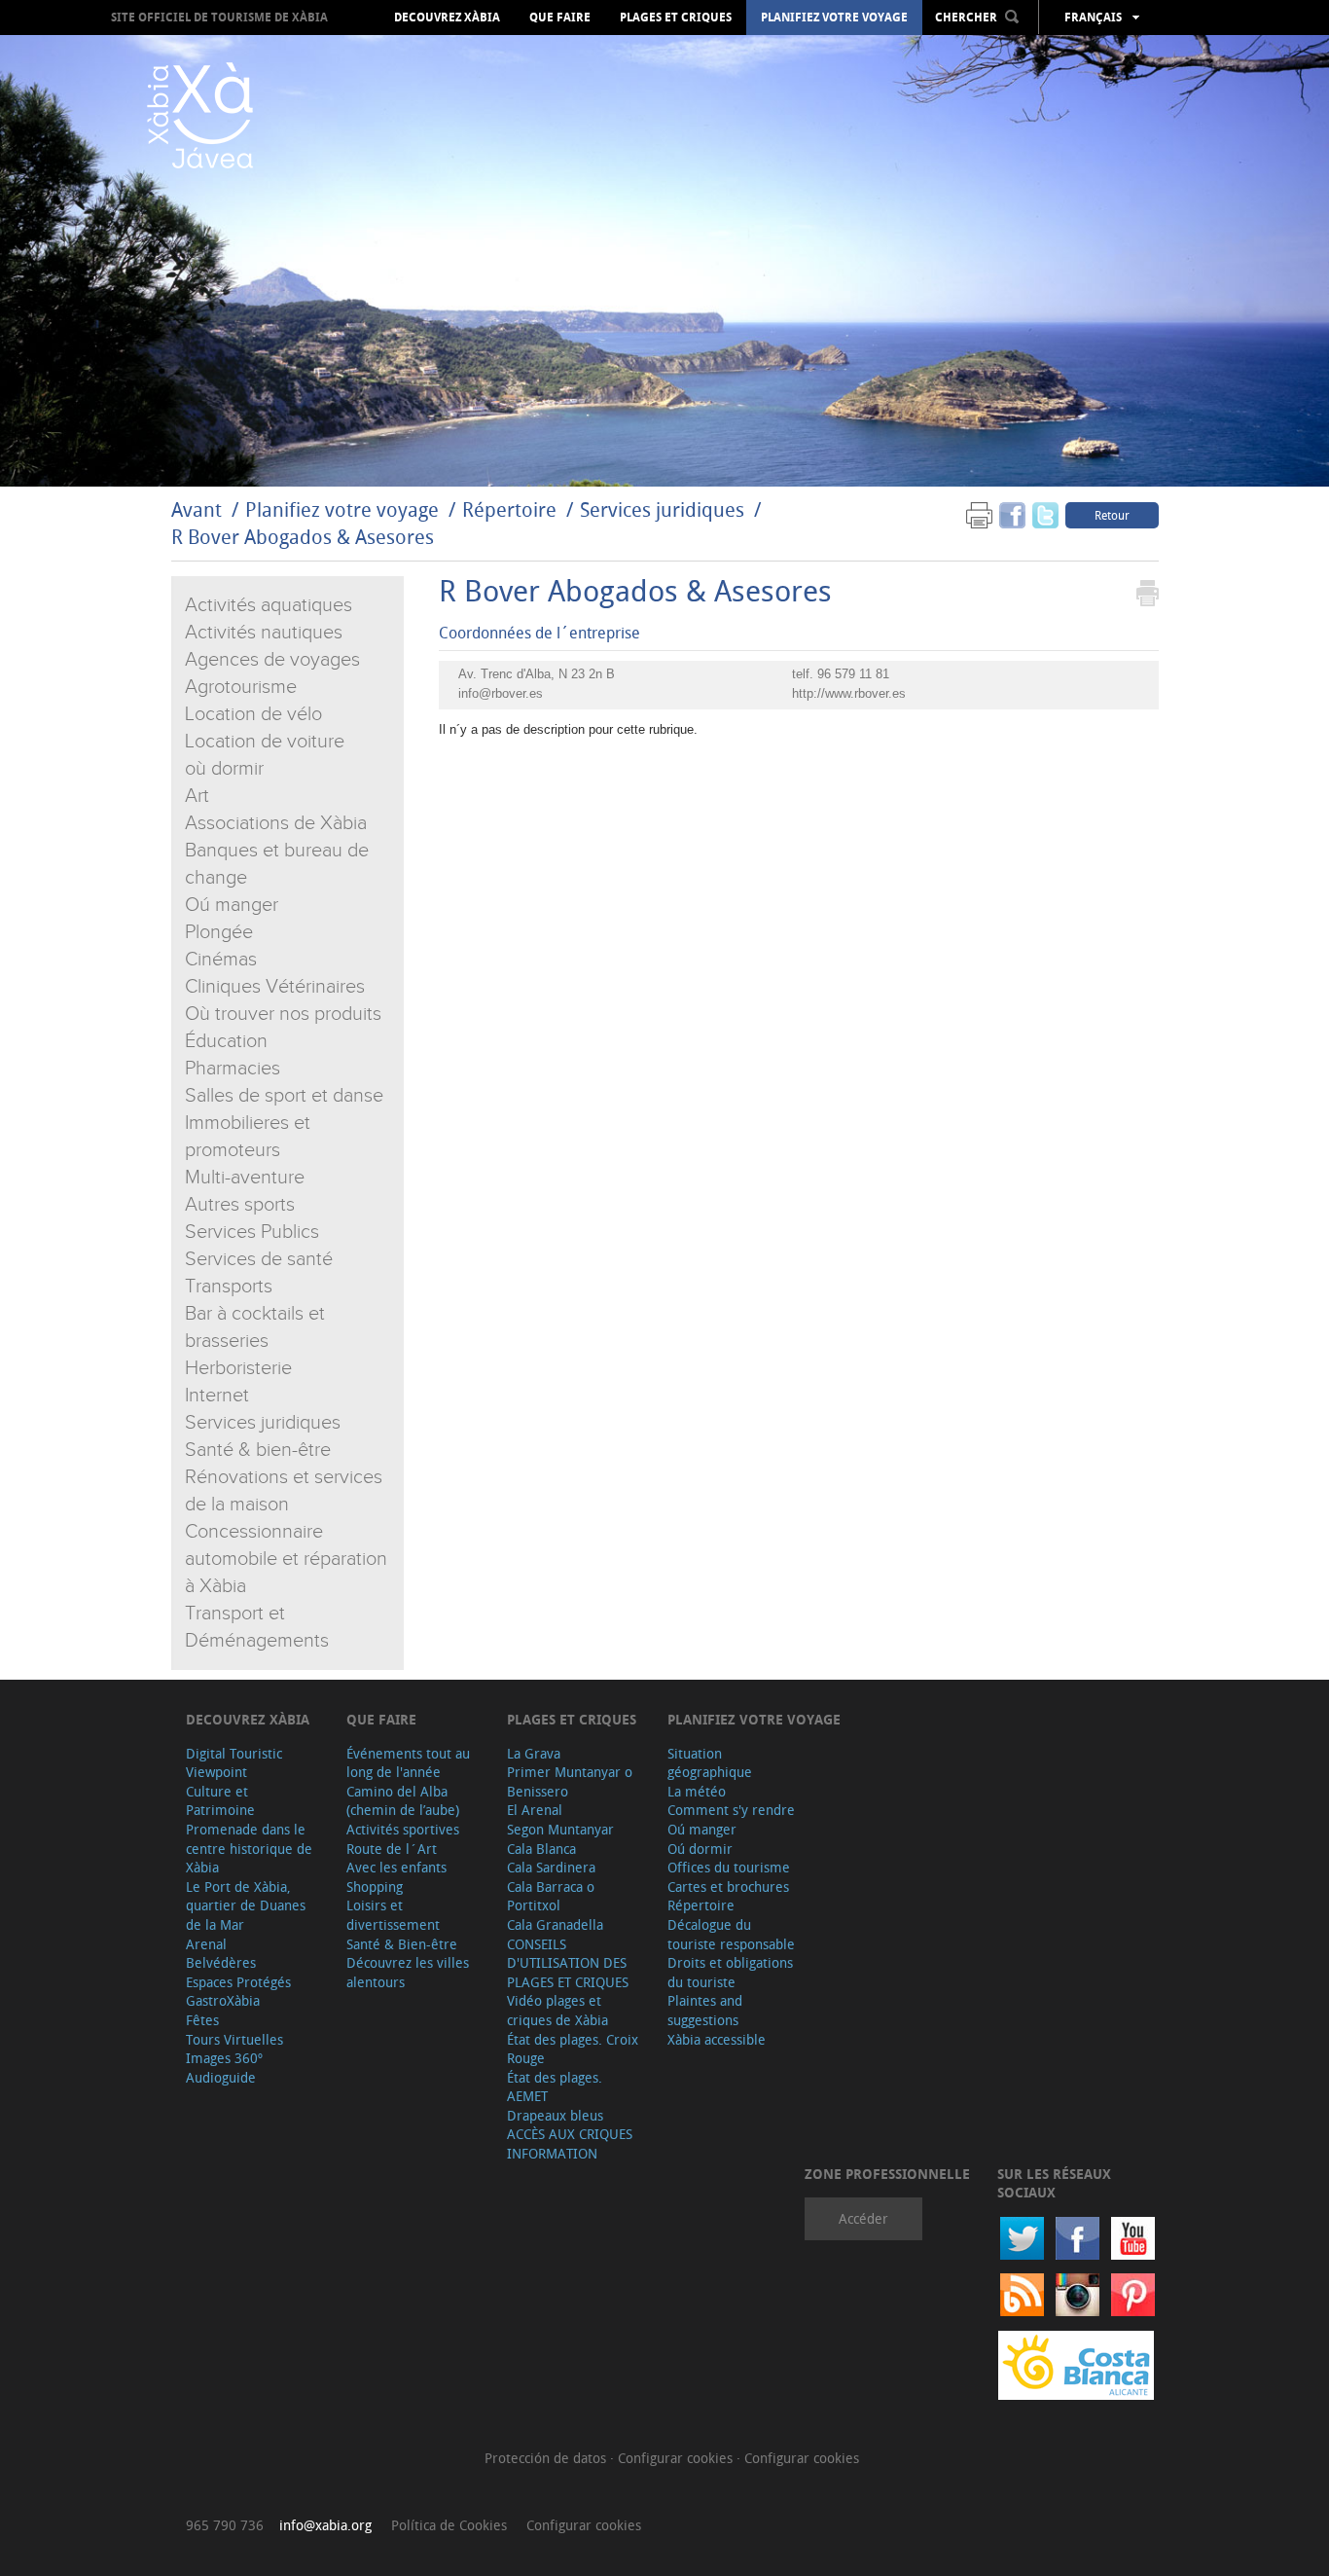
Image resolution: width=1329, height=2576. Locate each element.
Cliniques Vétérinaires (275, 987)
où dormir (224, 769)
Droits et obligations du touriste (730, 1972)
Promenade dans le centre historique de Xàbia (249, 1848)
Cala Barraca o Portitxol (551, 1896)
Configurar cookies (677, 2458)
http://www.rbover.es (849, 693)
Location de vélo (253, 714)
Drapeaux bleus (555, 2115)
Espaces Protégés (238, 1982)
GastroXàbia (223, 2000)
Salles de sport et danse (284, 1096)
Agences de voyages (272, 660)
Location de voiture (265, 742)
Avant (197, 509)
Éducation (226, 1041)
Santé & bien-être (258, 1450)
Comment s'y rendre (731, 1810)
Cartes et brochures (728, 1887)
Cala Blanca (541, 1849)
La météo (697, 1791)
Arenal (206, 1944)
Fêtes (202, 2020)
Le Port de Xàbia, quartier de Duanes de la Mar (246, 1905)
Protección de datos (547, 2458)
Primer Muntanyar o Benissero (570, 1781)
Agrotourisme (241, 687)
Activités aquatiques (269, 605)
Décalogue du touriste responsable (731, 1934)
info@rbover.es (501, 693)
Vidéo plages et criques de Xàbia (557, 2010)
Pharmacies (233, 1069)
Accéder (863, 2218)
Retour (1112, 515)
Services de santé (259, 1259)
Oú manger (232, 905)
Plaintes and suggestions (705, 2010)
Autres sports (240, 1205)
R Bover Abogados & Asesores (303, 537)
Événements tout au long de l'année (408, 1763)
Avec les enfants (396, 1867)
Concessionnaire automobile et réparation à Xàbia (286, 1559)
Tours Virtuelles (234, 2039)
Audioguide (221, 2077)
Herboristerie (238, 1368)
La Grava (534, 1753)
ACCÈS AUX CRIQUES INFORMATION (570, 2143)
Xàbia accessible (717, 2039)
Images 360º (224, 2058)
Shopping (375, 1887)
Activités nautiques (264, 633)
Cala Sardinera (551, 1867)
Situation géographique (710, 1763)
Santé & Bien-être (402, 1944)
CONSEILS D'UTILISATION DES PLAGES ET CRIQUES (568, 1963)
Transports (229, 1287)
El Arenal (535, 1810)
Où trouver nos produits (283, 1014)
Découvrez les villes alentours (408, 1972)
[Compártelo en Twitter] (1045, 514)
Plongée (219, 932)
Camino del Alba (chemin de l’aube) (403, 1801)
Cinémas (221, 960)
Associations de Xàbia (276, 823)
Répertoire (509, 509)
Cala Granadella (555, 1924)
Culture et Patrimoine (220, 1801)
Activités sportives (403, 1829)
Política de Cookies (449, 2525)
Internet (217, 1396)
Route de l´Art (392, 1849)
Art (197, 796)
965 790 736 (225, 2525)
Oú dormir (700, 1849)
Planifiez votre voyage (834, 18)
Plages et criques (676, 18)
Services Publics (252, 1232)
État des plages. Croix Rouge (573, 2049)
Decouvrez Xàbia (447, 18)
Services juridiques (662, 509)
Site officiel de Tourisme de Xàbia (219, 17)
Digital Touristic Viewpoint (234, 1763)
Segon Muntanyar (560, 1829)
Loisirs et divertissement (393, 1915)
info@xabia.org (325, 2525)
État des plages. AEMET (555, 2087)
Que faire (560, 18)
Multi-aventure (245, 1178)
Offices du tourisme (729, 1867)
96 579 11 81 (853, 674)
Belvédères (221, 1962)
